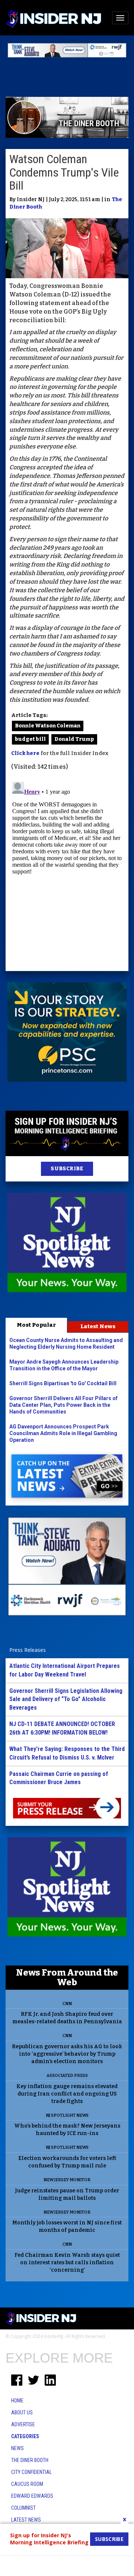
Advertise (23, 2424)
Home (17, 2401)
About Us (22, 2412)
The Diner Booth (30, 2460)
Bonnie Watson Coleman (48, 726)
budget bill (30, 739)
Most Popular (36, 1325)
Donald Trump (74, 739)
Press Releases (28, 1650)
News (17, 2448)
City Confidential (31, 2472)
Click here (25, 753)
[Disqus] (67, 872)
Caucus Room (27, 2484)
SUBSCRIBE (67, 1169)
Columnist (23, 2508)
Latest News (98, 1326)
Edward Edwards (32, 2496)
